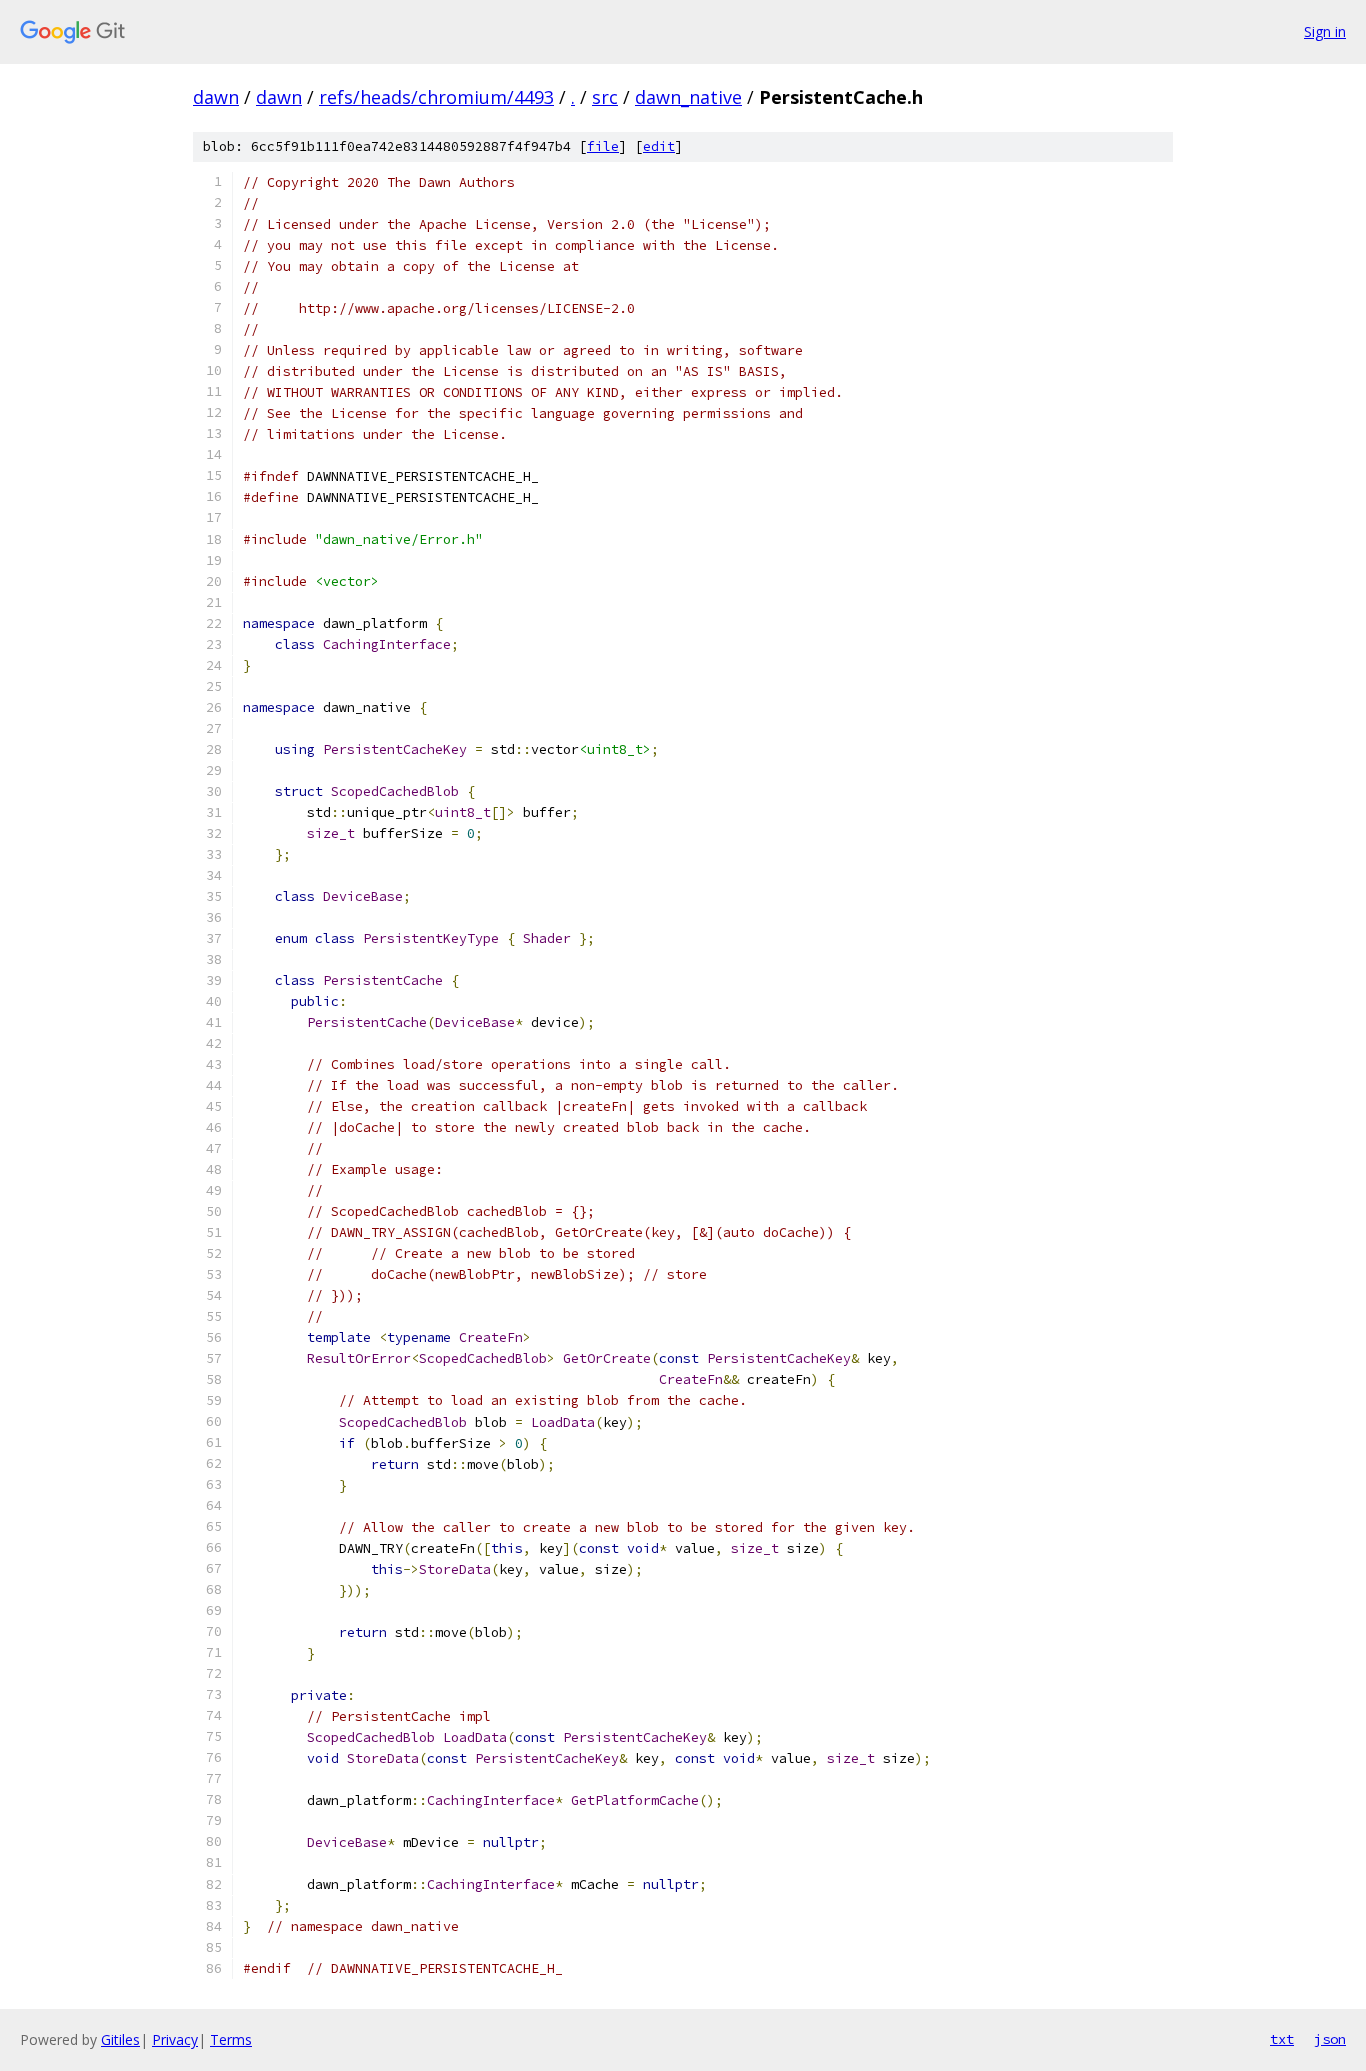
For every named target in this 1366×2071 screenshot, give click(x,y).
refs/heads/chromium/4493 (436, 97)
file (603, 146)
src (605, 97)
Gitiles (120, 2039)
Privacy (175, 2039)
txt (1282, 2039)
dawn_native (688, 97)
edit (659, 146)
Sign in (1325, 31)
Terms (231, 2039)
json (1330, 2039)
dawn (216, 97)
